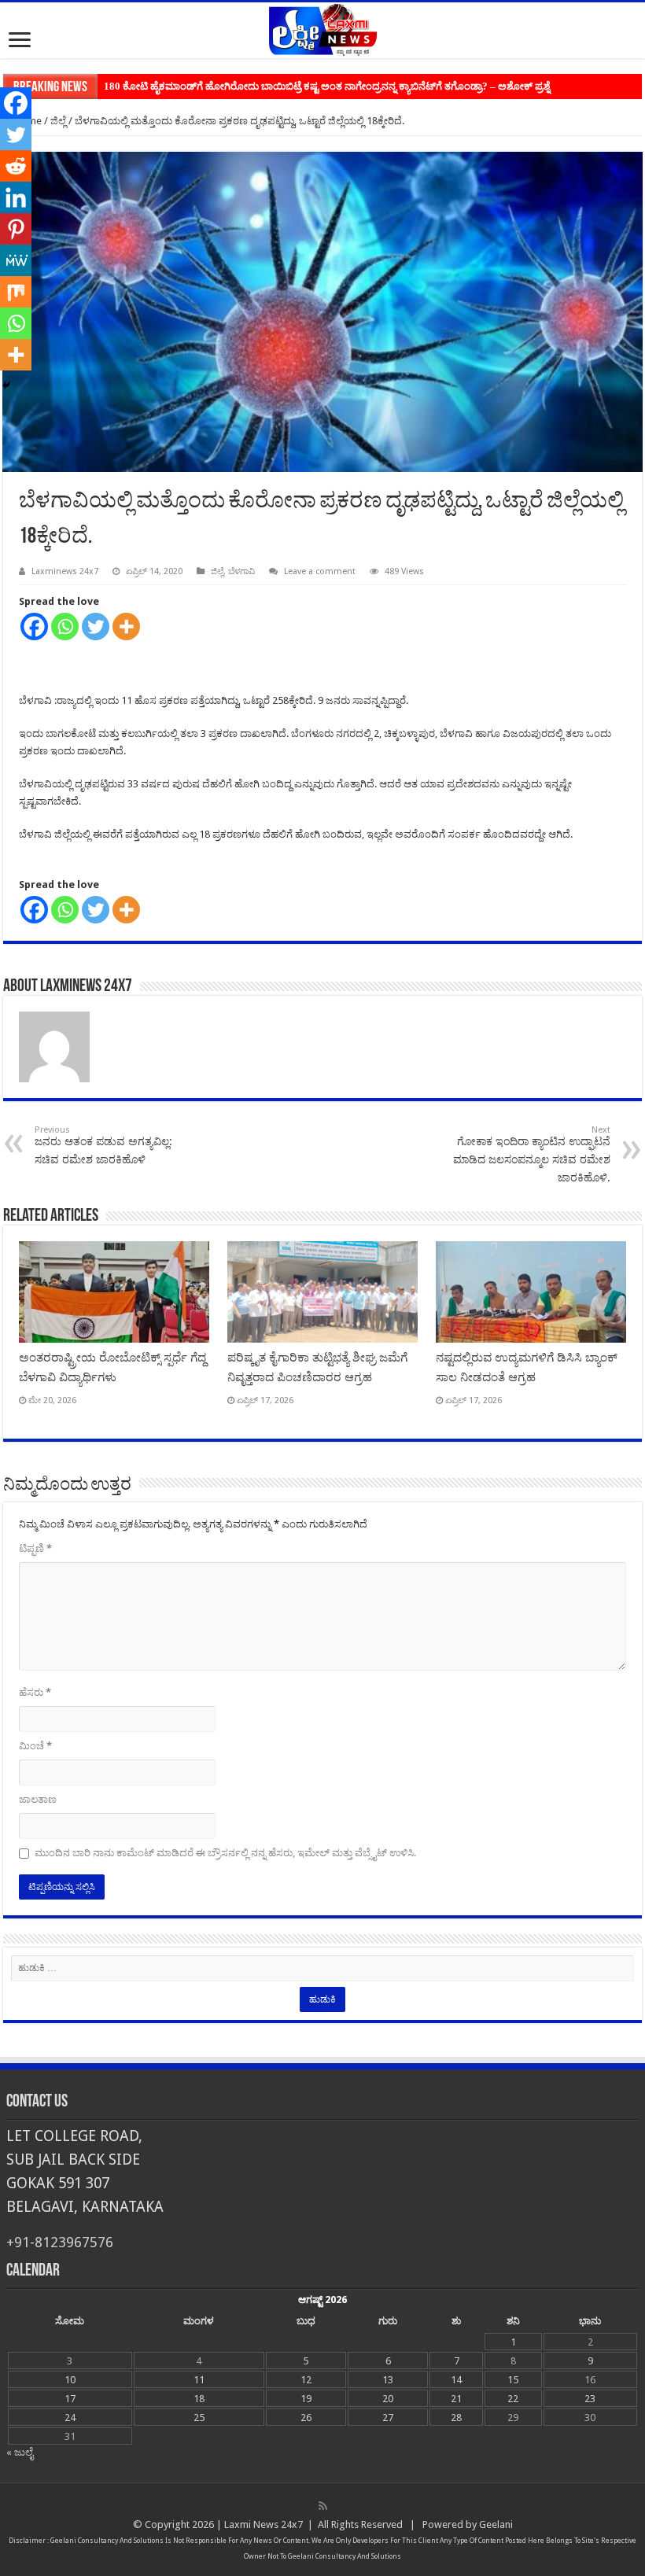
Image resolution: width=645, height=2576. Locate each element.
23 (590, 2399)
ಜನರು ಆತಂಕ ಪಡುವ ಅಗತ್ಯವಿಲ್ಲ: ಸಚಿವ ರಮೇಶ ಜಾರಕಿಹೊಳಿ (103, 1145)
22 (513, 2399)
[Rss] (323, 2506)
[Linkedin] (16, 197)
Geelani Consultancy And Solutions (107, 2541)
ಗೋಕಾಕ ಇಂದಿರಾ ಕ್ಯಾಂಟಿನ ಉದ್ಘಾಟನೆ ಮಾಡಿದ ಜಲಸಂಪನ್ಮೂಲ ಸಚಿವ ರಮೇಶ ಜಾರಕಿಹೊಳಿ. (532, 1154)
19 (306, 2399)
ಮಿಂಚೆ (35, 1746)
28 (456, 2418)
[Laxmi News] (322, 28)
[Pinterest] (16, 229)
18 (199, 2399)
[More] (126, 626)
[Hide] (6, 385)
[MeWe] (16, 260)
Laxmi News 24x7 (264, 2524)
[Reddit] (16, 166)
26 (306, 2418)
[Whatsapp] (65, 626)
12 (306, 2380)
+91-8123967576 (60, 2242)
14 (456, 2380)
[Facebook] (34, 626)
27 (388, 2418)
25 (199, 2418)
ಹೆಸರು (35, 1692)
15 (513, 2380)
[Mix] (16, 292)
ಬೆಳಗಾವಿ (241, 571)
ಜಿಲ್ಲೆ (58, 121)
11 (199, 2380)
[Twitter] (96, 626)
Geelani (496, 2524)
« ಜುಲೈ (20, 2452)
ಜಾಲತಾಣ (38, 1799)
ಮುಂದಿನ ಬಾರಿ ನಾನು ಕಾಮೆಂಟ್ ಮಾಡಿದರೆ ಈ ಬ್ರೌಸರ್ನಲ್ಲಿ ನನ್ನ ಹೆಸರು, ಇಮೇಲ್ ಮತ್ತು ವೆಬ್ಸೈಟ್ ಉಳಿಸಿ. (225, 1853)
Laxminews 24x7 (65, 571)
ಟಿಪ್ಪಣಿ (35, 1548)
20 (388, 2399)
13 (388, 2380)
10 (70, 2380)
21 (456, 2399)
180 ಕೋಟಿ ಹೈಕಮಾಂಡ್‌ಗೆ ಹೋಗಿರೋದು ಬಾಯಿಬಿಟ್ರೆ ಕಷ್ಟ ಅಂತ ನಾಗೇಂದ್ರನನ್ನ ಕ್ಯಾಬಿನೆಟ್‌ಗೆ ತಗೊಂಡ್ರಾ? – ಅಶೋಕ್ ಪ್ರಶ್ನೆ (327, 86)
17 (70, 2399)
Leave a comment (320, 571)
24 (70, 2418)
